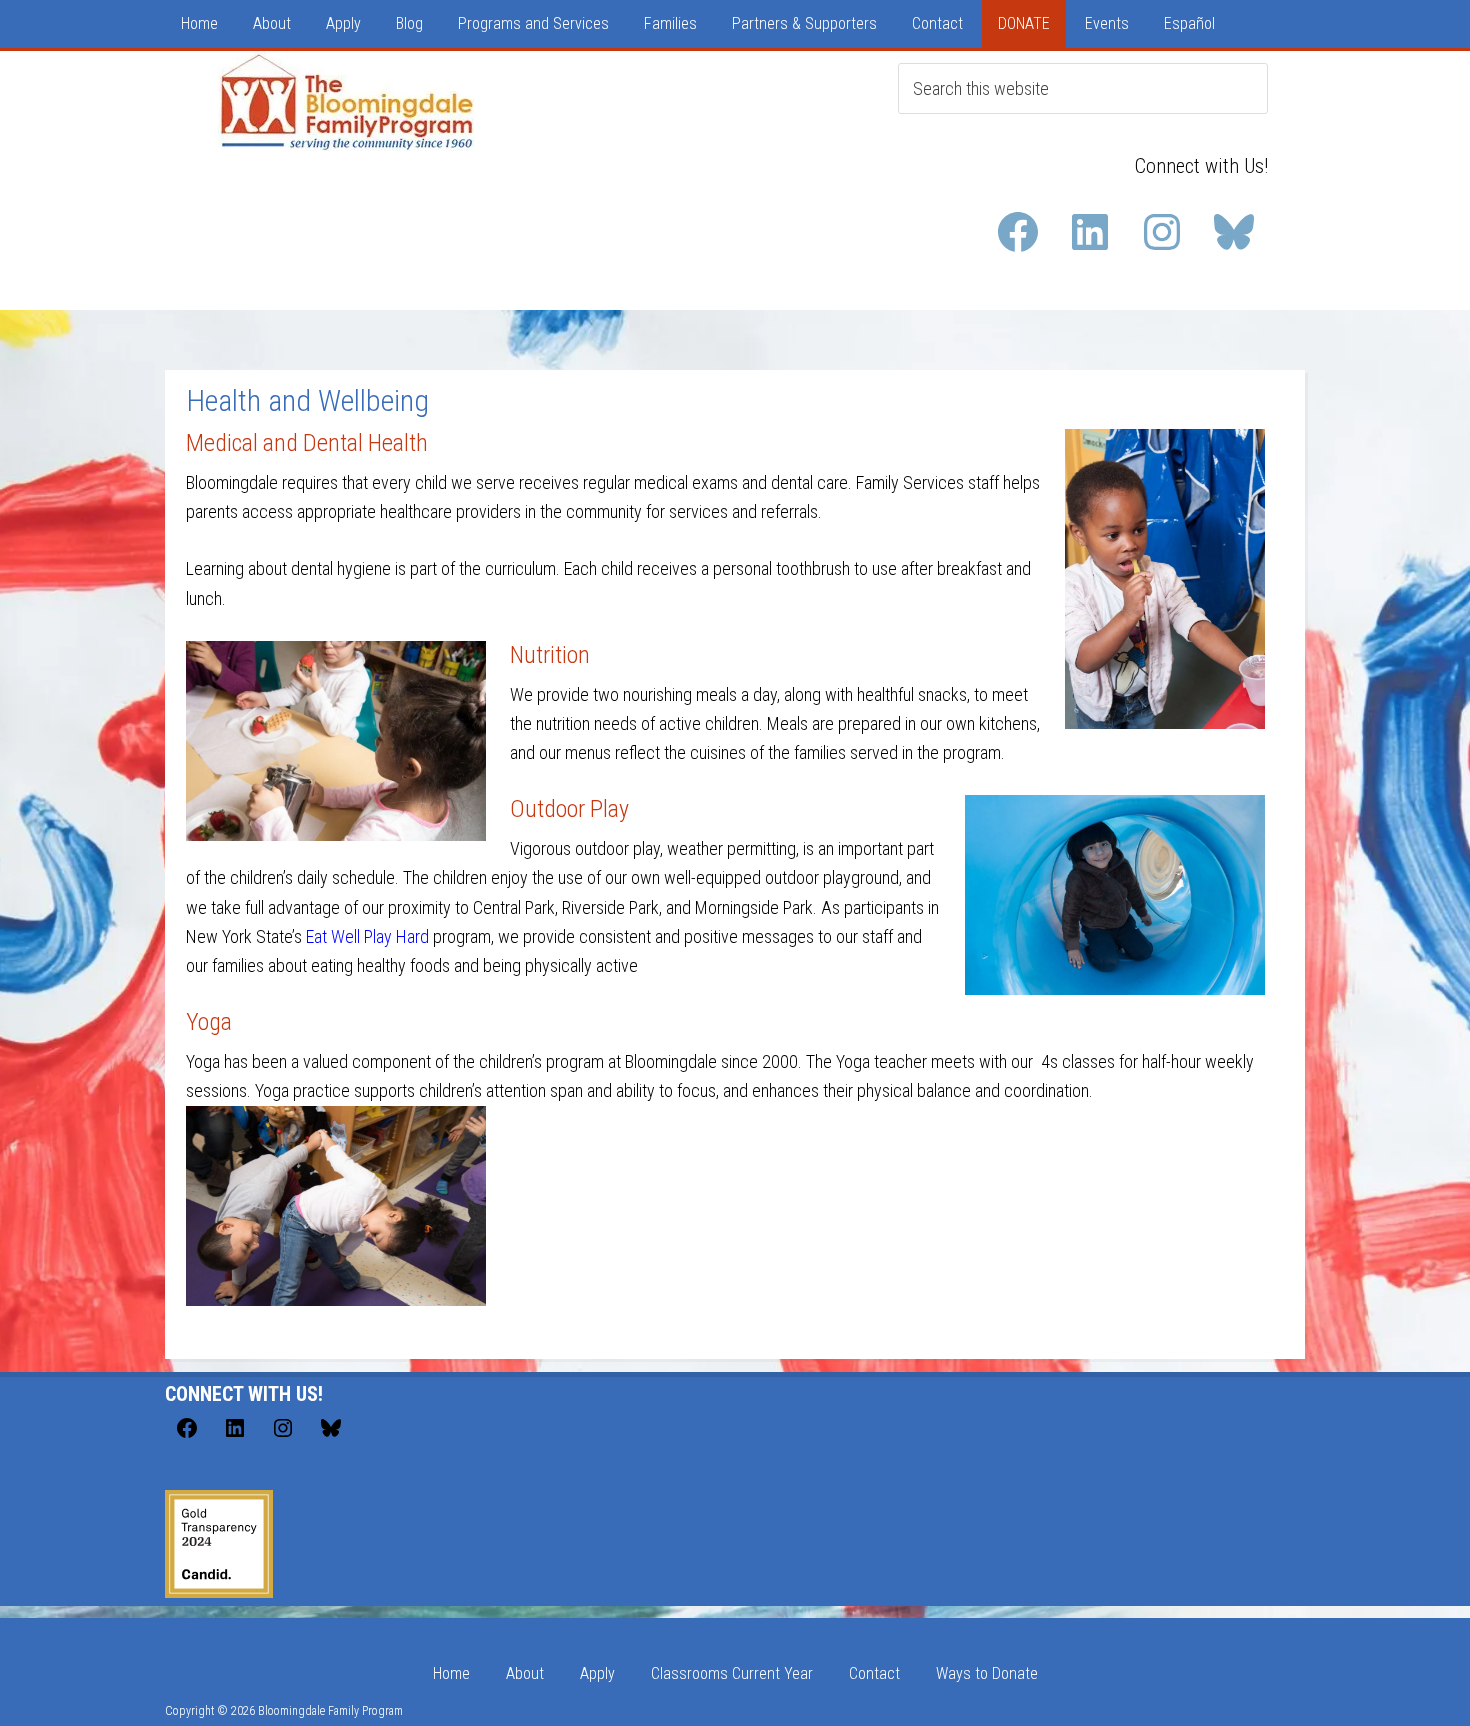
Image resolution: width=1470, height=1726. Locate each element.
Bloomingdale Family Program (352, 101)
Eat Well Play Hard (367, 936)
